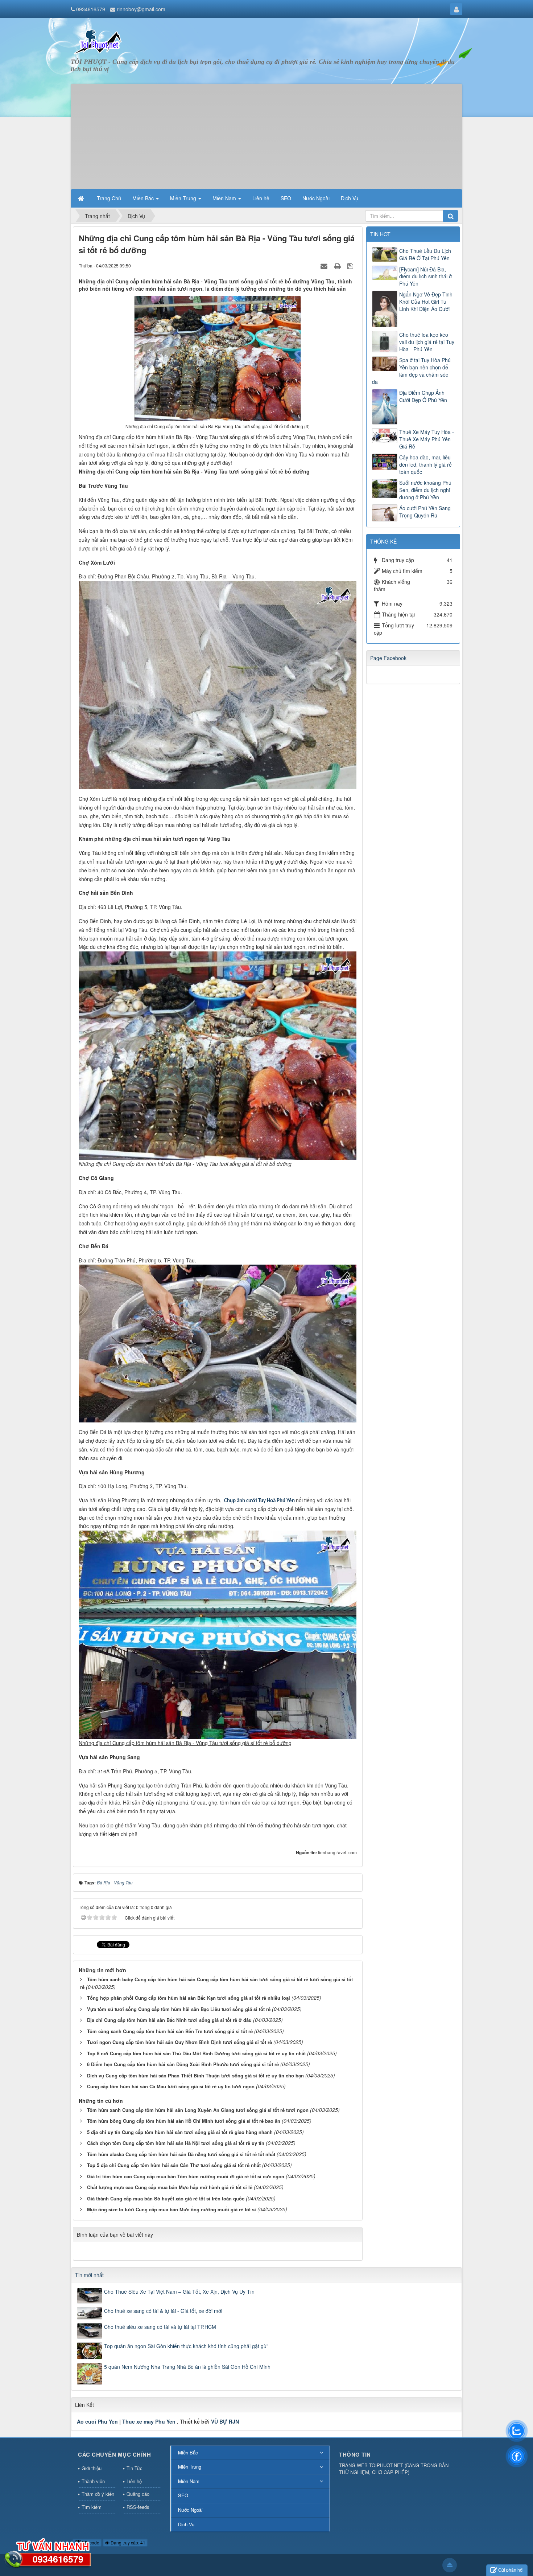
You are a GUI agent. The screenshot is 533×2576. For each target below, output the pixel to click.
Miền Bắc (188, 2452)
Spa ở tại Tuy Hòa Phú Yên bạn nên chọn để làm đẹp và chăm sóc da (411, 371)
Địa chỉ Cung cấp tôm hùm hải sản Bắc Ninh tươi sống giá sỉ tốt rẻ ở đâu (169, 2020)
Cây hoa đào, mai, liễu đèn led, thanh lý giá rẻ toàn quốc (425, 464)
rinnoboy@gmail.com (141, 9)
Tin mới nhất (89, 2275)
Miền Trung (190, 2467)
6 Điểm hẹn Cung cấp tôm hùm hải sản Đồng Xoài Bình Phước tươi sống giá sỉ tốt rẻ (183, 2064)
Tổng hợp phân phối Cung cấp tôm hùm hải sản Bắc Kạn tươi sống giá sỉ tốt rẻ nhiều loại (189, 1998)
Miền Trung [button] (184, 198)
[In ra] (338, 265)
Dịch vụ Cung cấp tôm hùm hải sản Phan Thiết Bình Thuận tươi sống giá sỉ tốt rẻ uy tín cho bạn (195, 2075)
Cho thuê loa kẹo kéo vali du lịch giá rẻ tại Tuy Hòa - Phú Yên (427, 342)
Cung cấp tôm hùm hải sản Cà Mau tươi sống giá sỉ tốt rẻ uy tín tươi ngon (171, 2086)
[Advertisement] (266, 135)
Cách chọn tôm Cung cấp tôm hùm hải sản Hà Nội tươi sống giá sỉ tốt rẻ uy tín (176, 2143)
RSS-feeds (138, 2507)
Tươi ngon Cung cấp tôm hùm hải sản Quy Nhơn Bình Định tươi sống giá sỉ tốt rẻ (179, 2042)
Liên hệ (134, 2481)
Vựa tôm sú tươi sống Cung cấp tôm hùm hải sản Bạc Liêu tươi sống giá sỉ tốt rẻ (179, 2009)
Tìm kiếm (92, 2507)
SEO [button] (286, 198)
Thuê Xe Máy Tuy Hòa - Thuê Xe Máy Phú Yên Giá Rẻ (427, 439)
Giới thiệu (92, 2468)
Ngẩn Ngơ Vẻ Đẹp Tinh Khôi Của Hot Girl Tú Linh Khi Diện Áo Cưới (426, 302)
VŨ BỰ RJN (225, 2421)
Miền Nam (189, 2481)
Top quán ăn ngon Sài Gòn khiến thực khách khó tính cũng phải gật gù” (186, 2346)
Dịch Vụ (186, 2524)
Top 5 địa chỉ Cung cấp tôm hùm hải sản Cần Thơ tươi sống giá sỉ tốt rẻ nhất (174, 2165)
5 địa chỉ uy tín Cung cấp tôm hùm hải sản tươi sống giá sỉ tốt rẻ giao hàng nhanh (180, 2132)
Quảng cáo (138, 2494)
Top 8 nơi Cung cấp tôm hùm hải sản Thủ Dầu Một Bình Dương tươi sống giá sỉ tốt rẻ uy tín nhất (196, 2053)
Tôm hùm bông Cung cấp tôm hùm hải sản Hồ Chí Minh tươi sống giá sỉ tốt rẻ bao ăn (184, 2121)
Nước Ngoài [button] (316, 198)
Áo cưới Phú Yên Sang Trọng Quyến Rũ (425, 512)
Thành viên (93, 2481)
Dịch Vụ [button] (350, 198)
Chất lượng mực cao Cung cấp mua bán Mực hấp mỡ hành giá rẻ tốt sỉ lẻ (170, 2187)
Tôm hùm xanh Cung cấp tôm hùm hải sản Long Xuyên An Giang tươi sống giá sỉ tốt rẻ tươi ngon (198, 2110)
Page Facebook (388, 658)
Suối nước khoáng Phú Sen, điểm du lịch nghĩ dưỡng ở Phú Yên (425, 490)
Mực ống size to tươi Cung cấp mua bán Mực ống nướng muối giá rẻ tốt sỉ (172, 2209)
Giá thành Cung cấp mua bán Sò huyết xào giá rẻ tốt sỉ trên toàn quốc (166, 2198)
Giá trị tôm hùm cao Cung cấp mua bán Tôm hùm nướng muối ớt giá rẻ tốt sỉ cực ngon (186, 2176)
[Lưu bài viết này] (351, 265)
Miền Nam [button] (225, 198)
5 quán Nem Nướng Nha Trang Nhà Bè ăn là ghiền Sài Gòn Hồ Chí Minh (187, 2367)
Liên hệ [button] (261, 198)
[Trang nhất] (82, 198)
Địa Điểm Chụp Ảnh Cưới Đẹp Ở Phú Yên (423, 396)
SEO (183, 2495)
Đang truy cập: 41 (127, 2542)
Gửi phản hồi (511, 2570)
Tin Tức (135, 2468)
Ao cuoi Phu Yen (97, 2421)
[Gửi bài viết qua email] (325, 265)
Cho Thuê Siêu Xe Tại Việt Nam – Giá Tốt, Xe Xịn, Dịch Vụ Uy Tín (179, 2292)
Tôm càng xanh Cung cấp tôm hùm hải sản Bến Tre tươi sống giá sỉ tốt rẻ (170, 2031)
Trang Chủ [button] (109, 198)
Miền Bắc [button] (144, 198)
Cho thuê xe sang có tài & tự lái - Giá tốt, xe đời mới (163, 2311)
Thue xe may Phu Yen (149, 2421)
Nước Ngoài (190, 2510)
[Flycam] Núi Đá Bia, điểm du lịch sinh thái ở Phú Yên (425, 277)
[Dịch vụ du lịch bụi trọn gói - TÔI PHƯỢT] (98, 41)
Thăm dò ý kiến (98, 2494)
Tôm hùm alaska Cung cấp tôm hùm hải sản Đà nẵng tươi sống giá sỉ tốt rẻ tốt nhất (181, 2154)
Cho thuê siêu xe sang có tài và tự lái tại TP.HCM (160, 2327)
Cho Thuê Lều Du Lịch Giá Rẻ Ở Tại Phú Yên (425, 254)
